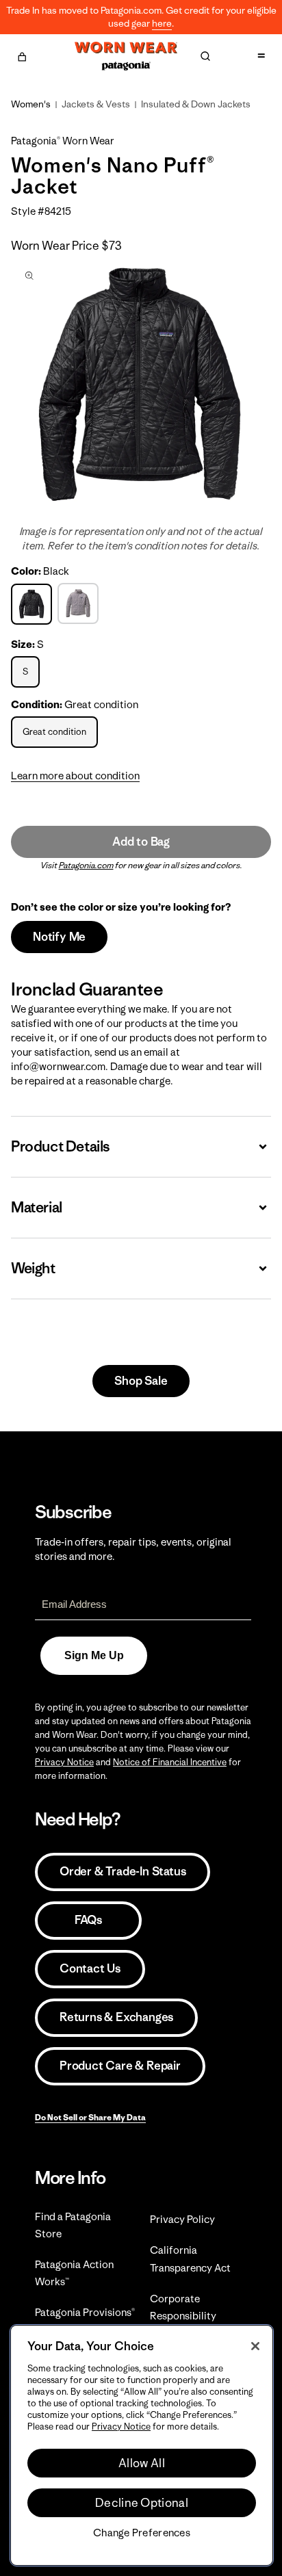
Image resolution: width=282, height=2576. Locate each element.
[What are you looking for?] (205, 56)
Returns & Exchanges (116, 2017)
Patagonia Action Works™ (74, 2273)
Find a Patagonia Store (73, 2225)
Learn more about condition (75, 776)
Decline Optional (142, 2503)
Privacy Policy (182, 2219)
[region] (142, 2445)
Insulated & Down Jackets (196, 104)
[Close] (255, 2346)
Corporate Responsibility (183, 2307)
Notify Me (59, 937)
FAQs (88, 1920)
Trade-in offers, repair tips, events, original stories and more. (133, 1549)
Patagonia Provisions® (85, 2312)
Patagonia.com (86, 865)
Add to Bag (141, 842)
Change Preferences (142, 2533)
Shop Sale (141, 1381)
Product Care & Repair (120, 2066)
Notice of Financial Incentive (170, 1762)
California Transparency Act (190, 2259)
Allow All (142, 2463)
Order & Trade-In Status (123, 1871)
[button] (22, 55)
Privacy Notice (64, 1762)
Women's (31, 104)
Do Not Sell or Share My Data (90, 2117)
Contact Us (90, 1968)
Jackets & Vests (96, 104)
